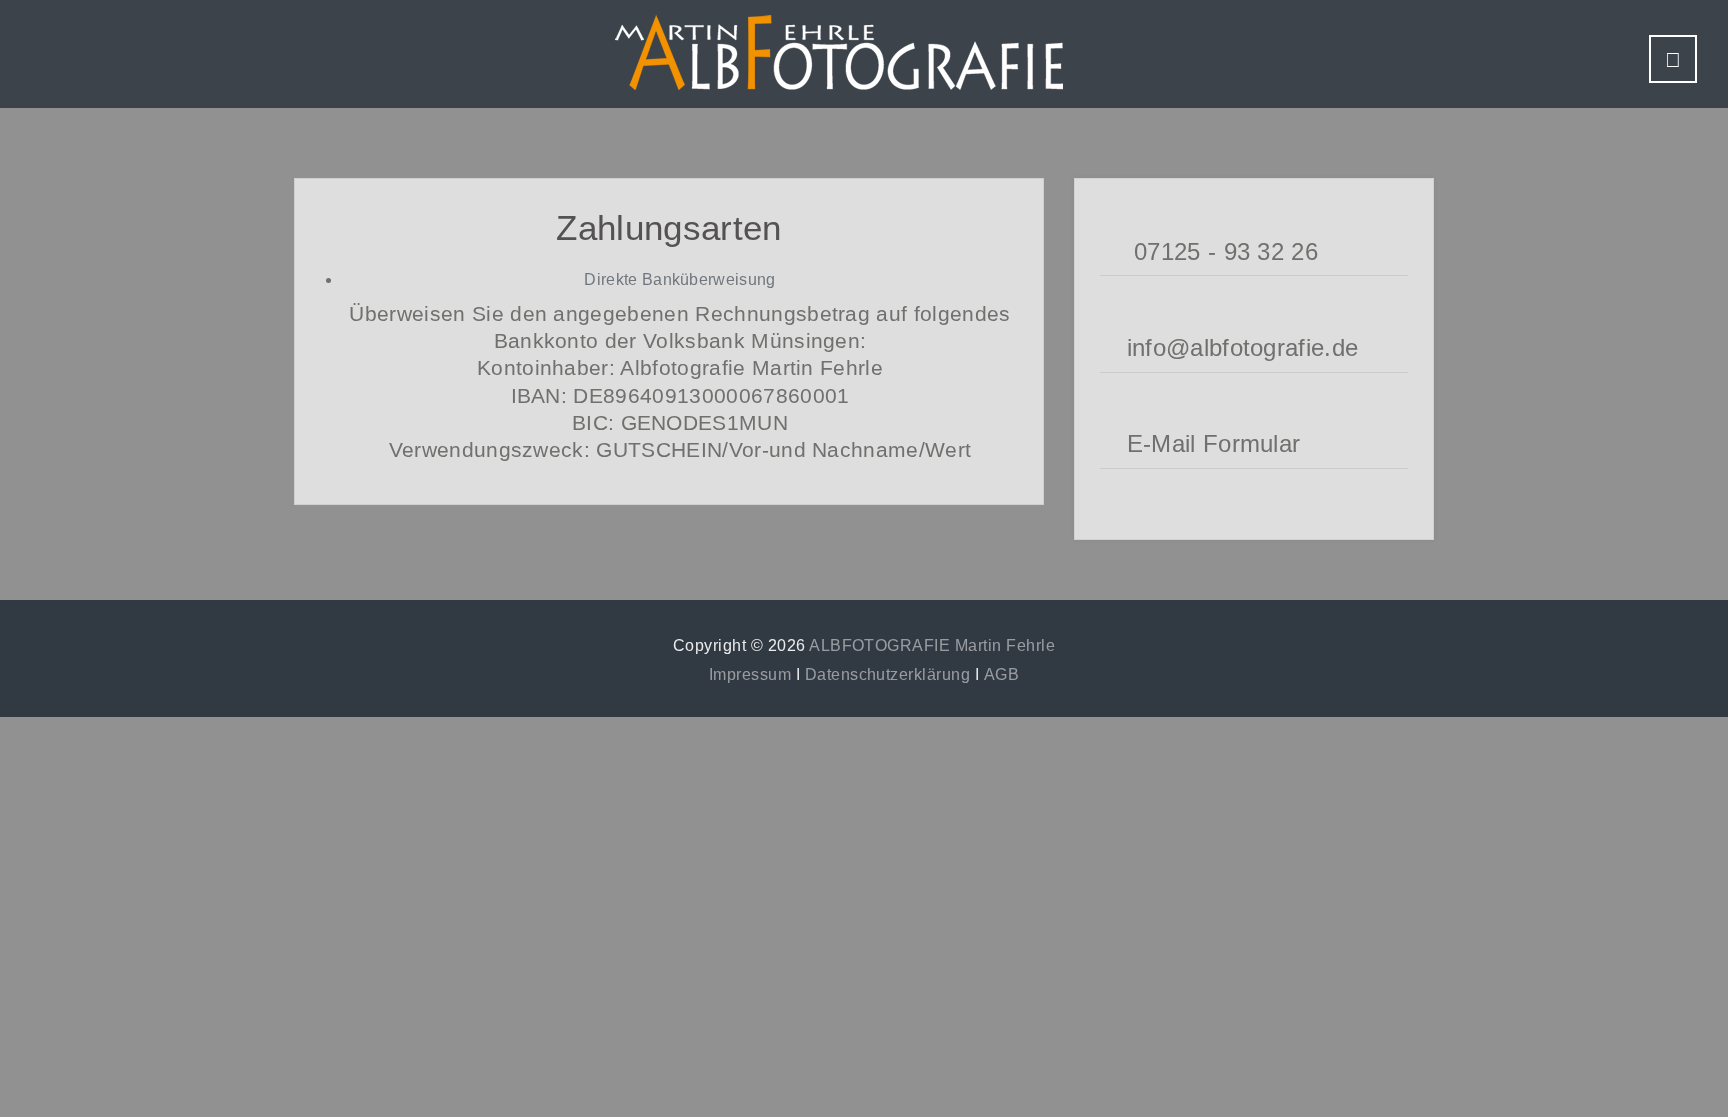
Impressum (750, 674)
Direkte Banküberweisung (679, 279)
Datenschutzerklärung (888, 674)
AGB (1001, 674)
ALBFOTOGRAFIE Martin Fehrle (932, 645)
